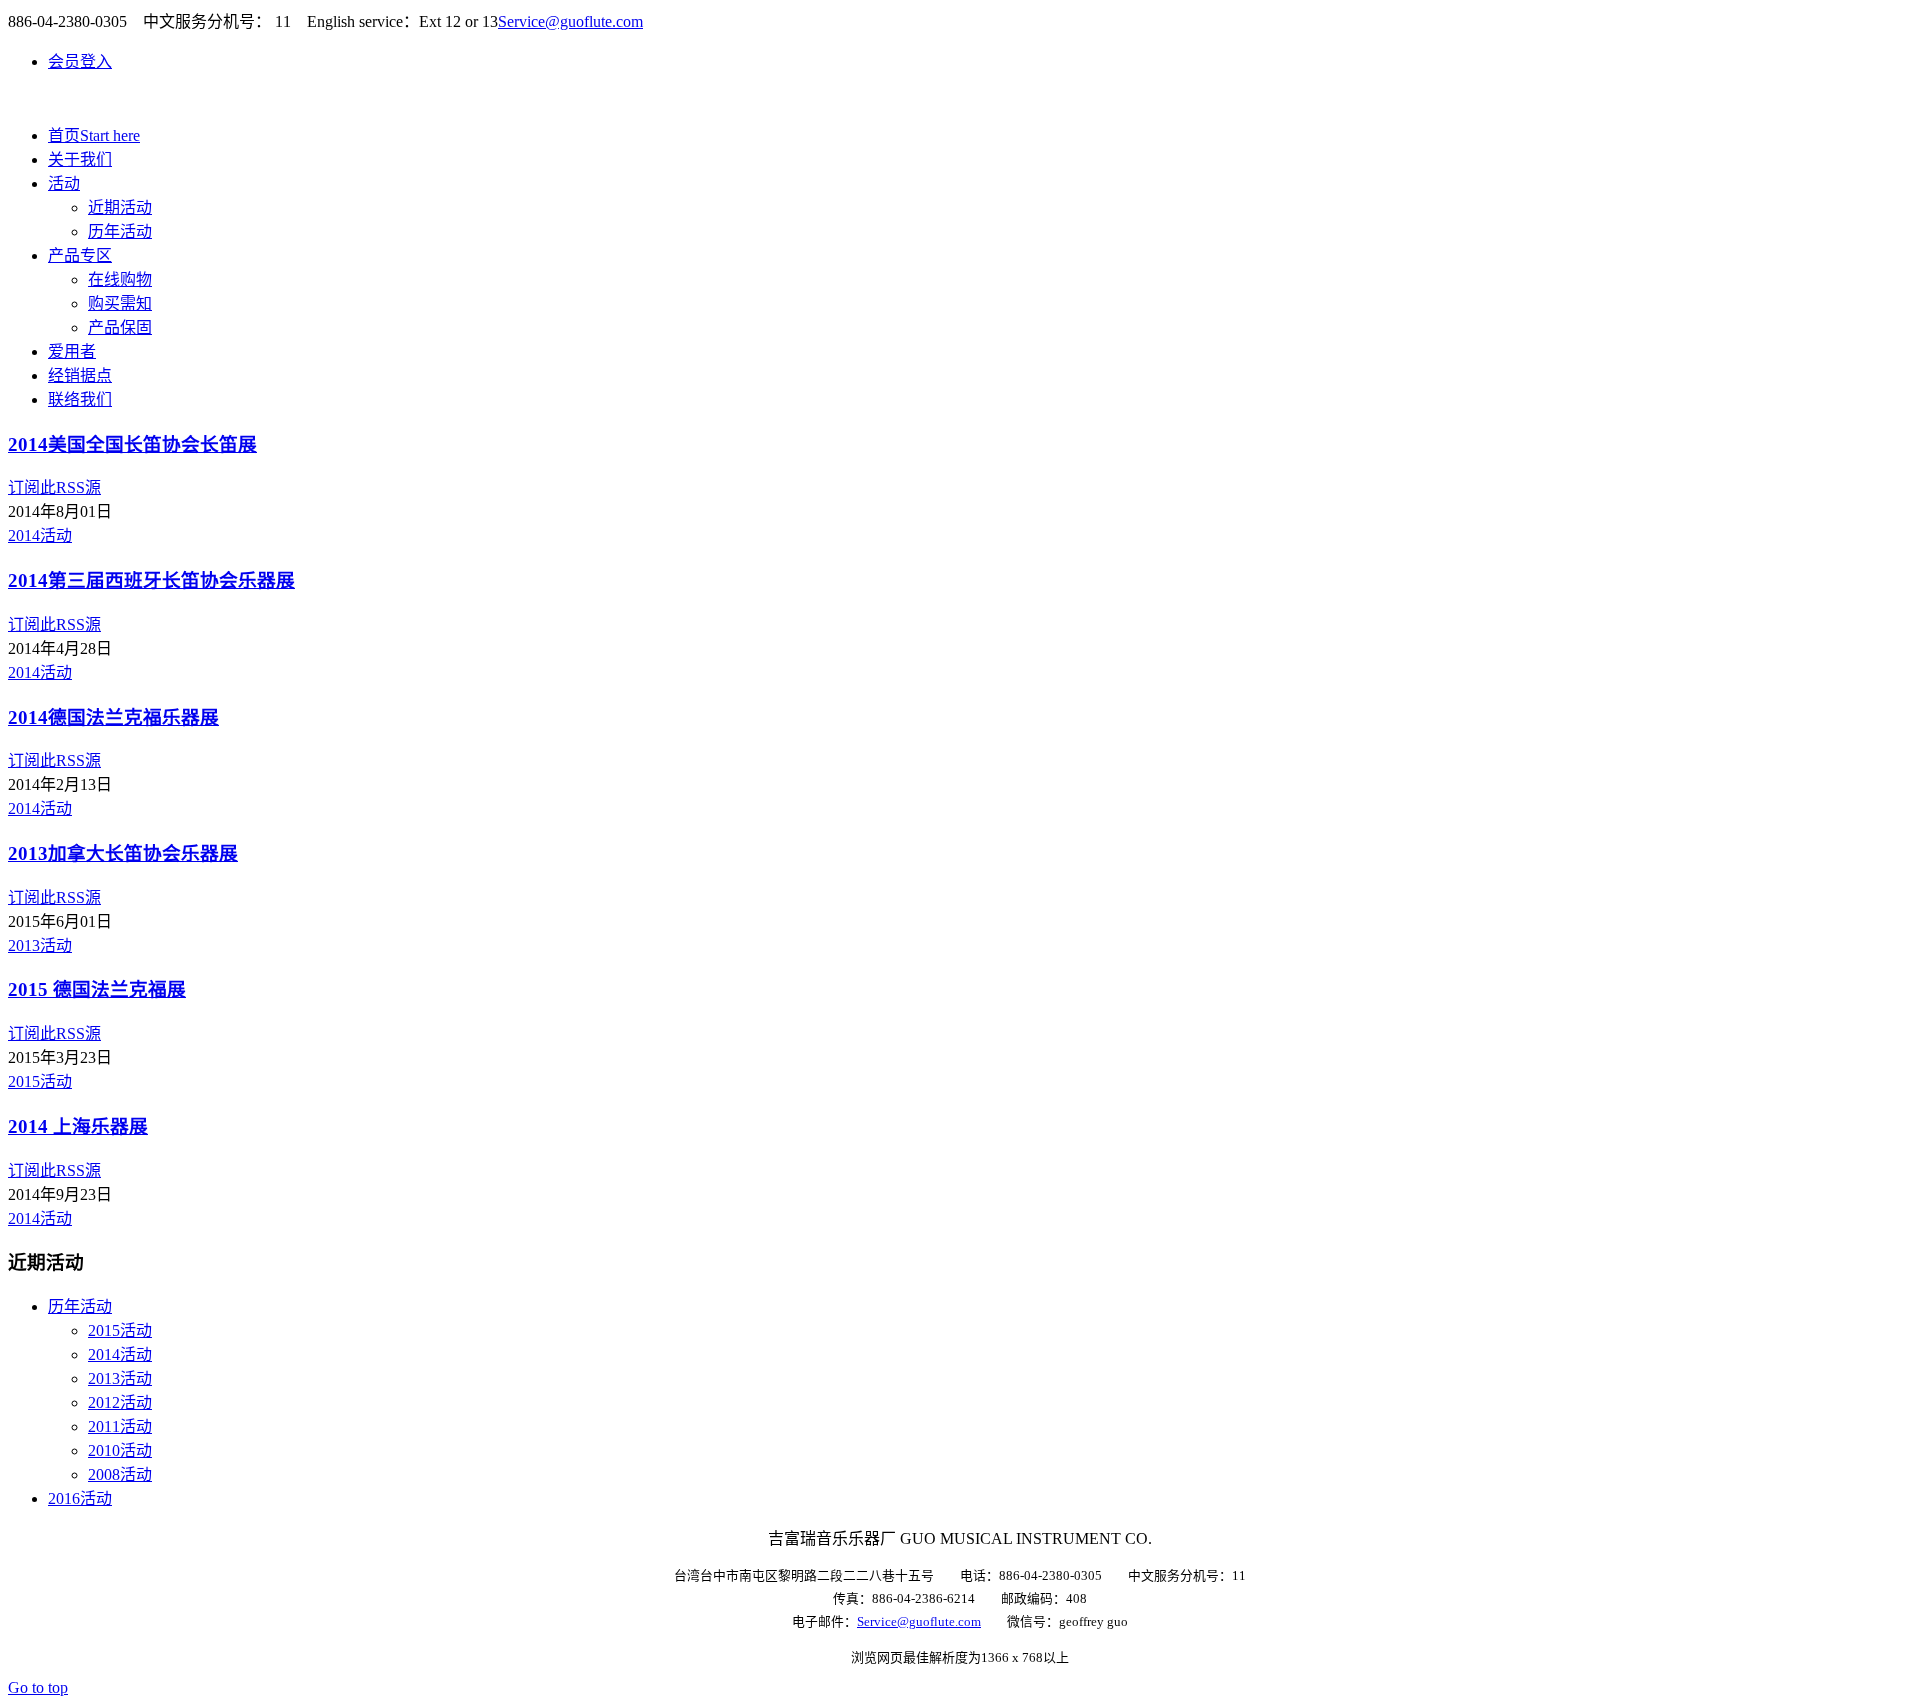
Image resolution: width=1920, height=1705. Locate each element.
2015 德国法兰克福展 (97, 989)
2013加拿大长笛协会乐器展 (123, 853)
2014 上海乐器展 (78, 1126)
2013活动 (40, 945)
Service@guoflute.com (570, 21)
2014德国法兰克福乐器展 (113, 717)
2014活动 (40, 535)
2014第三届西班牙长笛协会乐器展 (151, 580)
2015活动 (40, 1081)
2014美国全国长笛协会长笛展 (132, 444)
